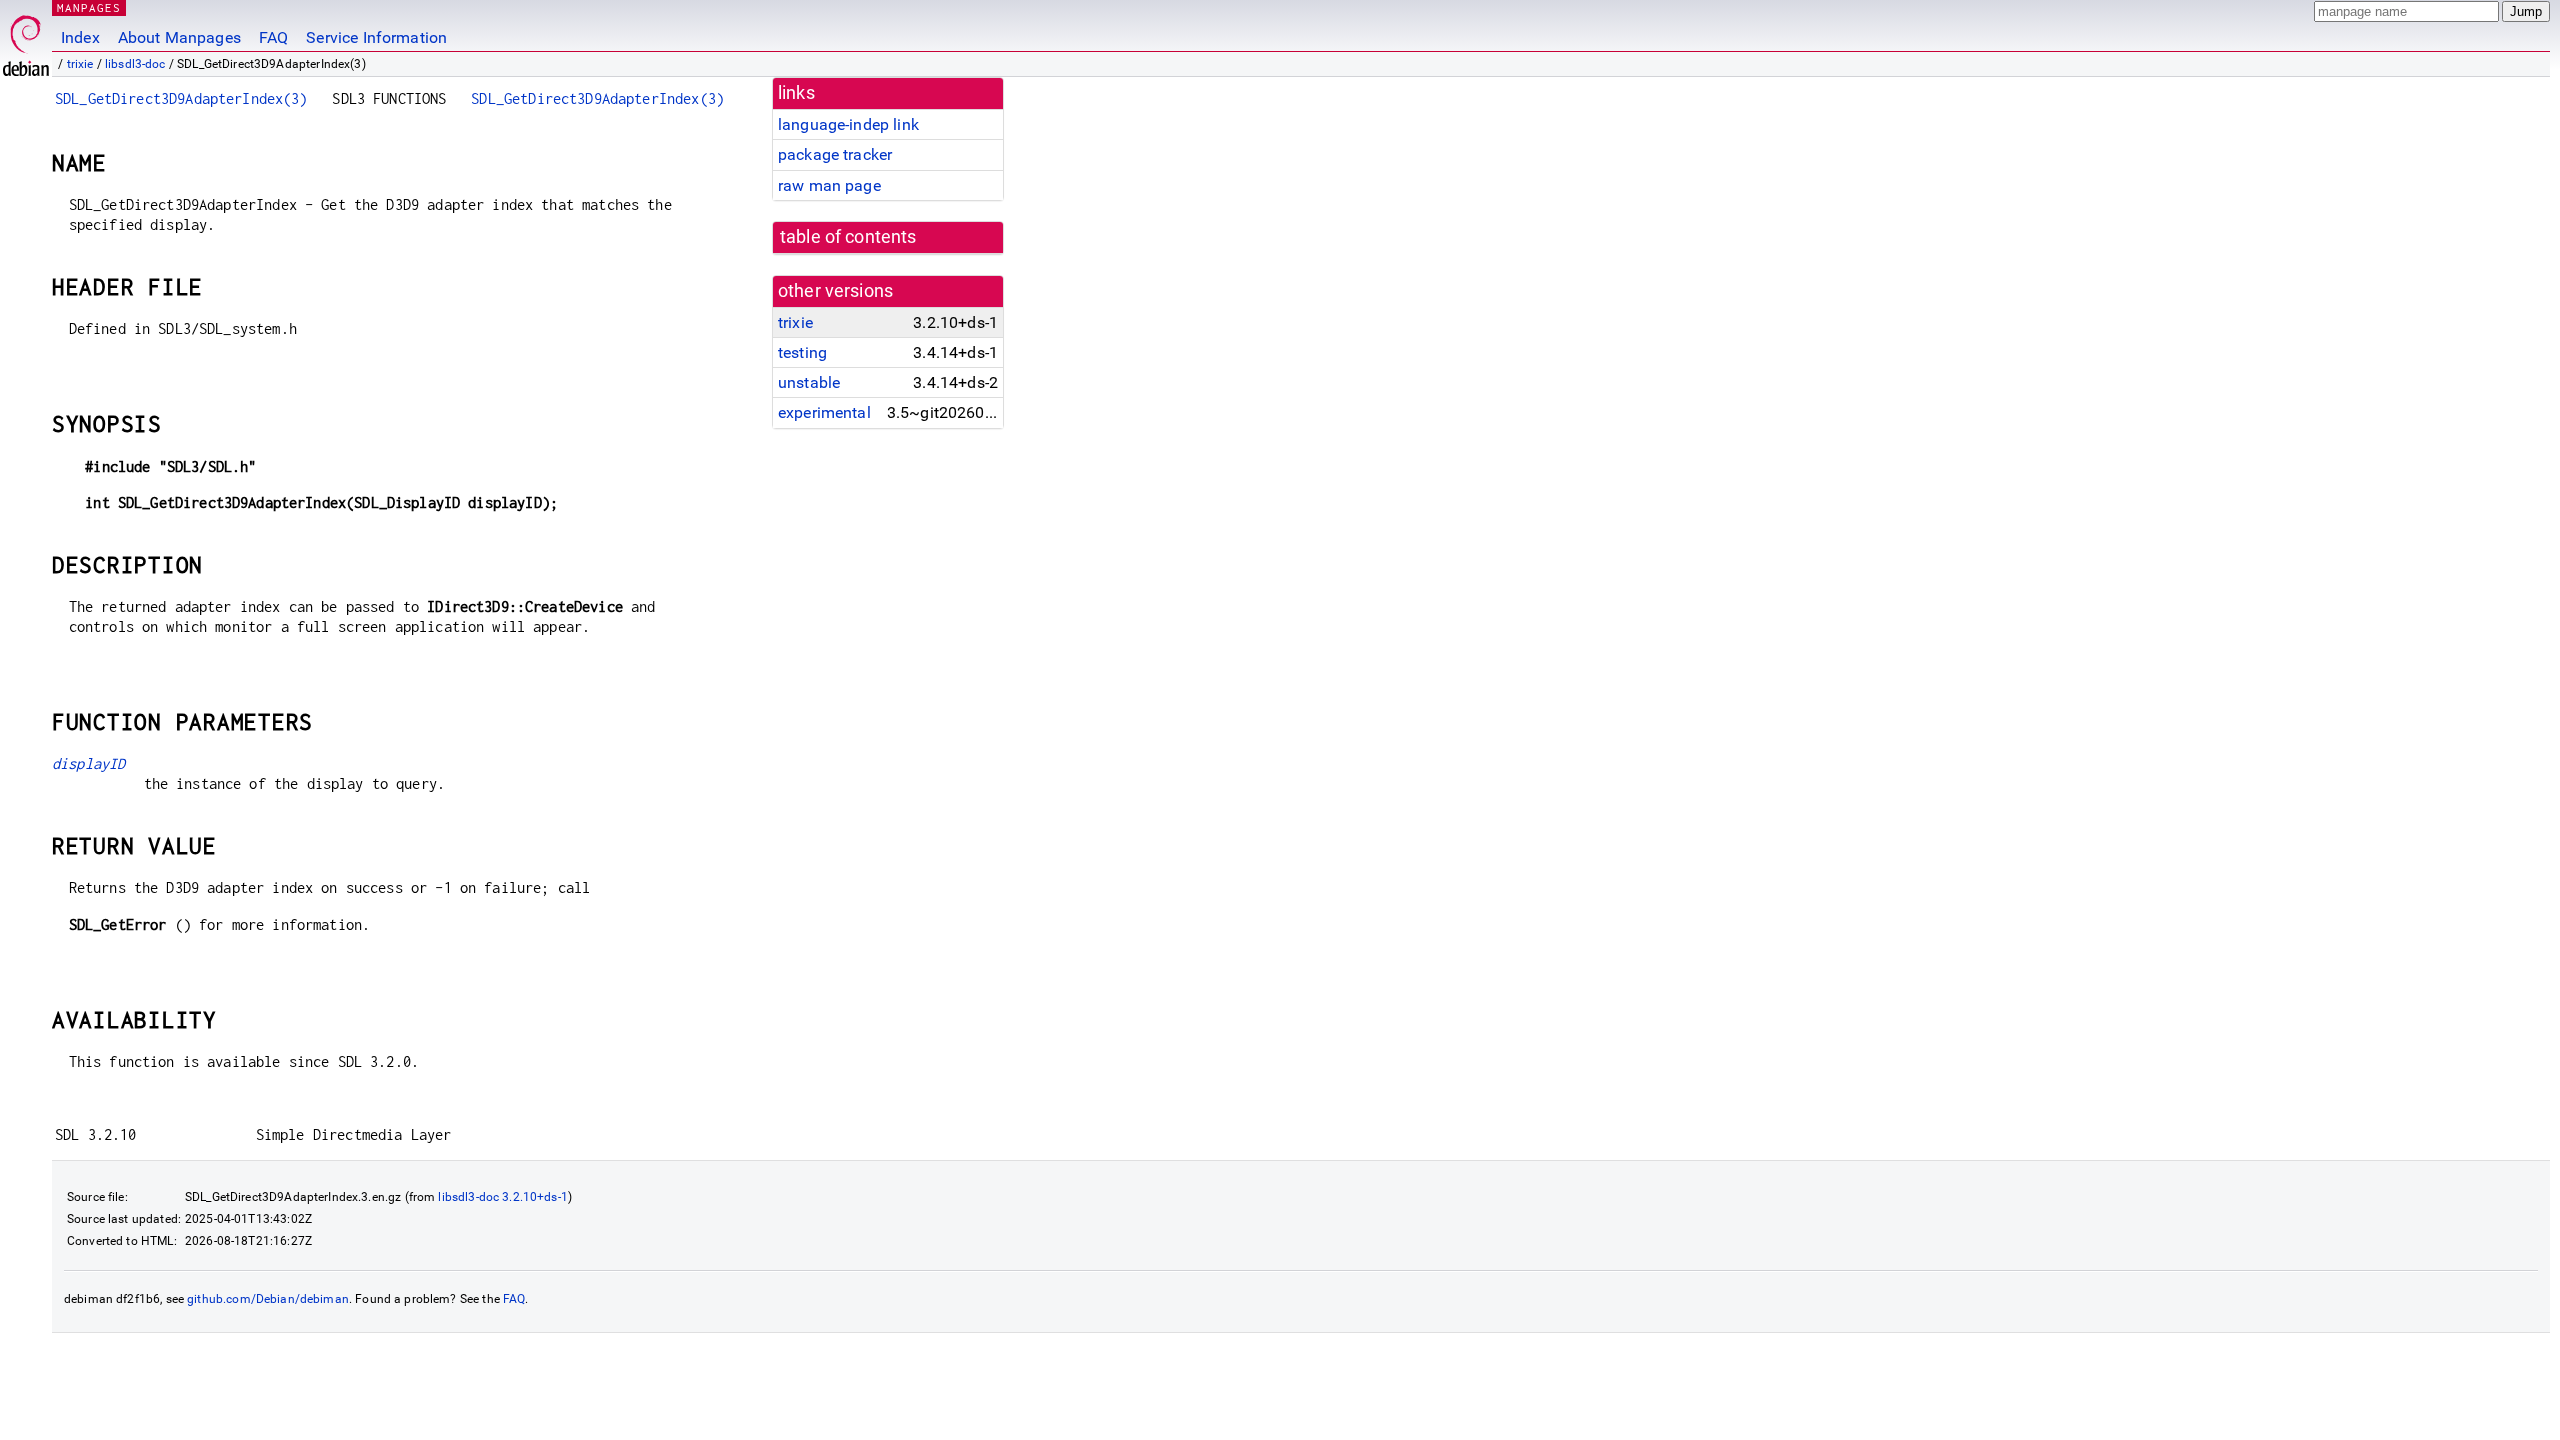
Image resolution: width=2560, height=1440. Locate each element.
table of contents (848, 237)
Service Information (376, 37)
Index (80, 37)
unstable (809, 382)
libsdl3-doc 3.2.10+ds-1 (502, 1197)
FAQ (273, 37)
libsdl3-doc (135, 64)
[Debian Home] (26, 40)
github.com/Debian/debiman (268, 1299)
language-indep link (848, 124)
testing (802, 352)
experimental (824, 412)
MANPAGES (89, 7)
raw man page (829, 185)
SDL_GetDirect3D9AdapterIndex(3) (181, 98)
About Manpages (179, 37)
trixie (80, 64)
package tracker (835, 154)
